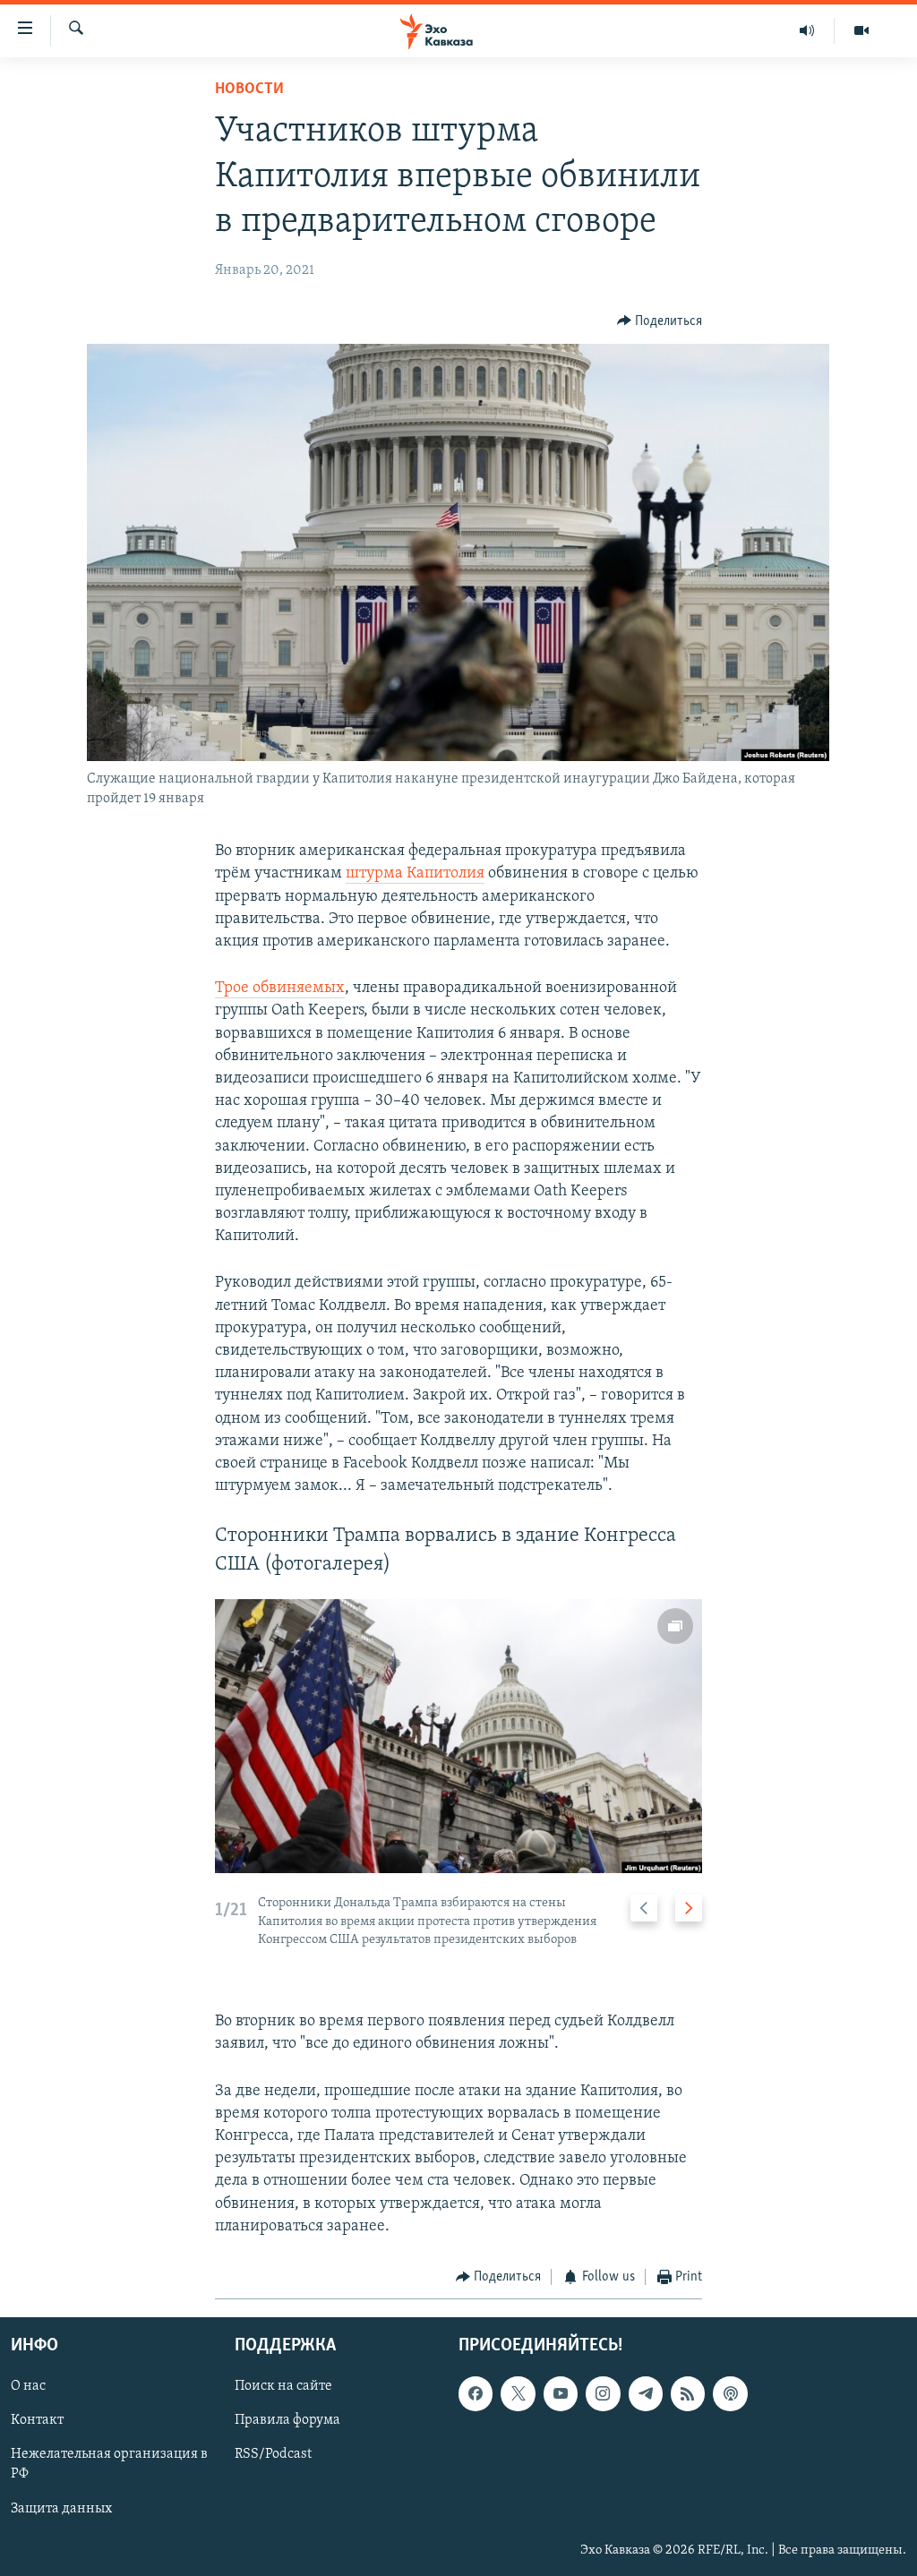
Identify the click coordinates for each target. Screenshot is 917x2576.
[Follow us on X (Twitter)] (518, 2394)
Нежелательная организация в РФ (109, 2465)
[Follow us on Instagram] (603, 2394)
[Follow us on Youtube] (561, 2394)
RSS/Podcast (273, 2455)
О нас (28, 2387)
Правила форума (287, 2421)
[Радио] (807, 30)
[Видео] (861, 30)
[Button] (660, 321)
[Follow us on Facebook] (476, 2394)
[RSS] (688, 2394)
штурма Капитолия (415, 874)
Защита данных (61, 2509)
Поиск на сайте (283, 2387)
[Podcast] (730, 2394)
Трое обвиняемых (280, 988)
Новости (249, 90)
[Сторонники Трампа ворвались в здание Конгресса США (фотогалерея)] (459, 1736)
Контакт (37, 2421)
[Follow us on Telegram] (646, 2394)
